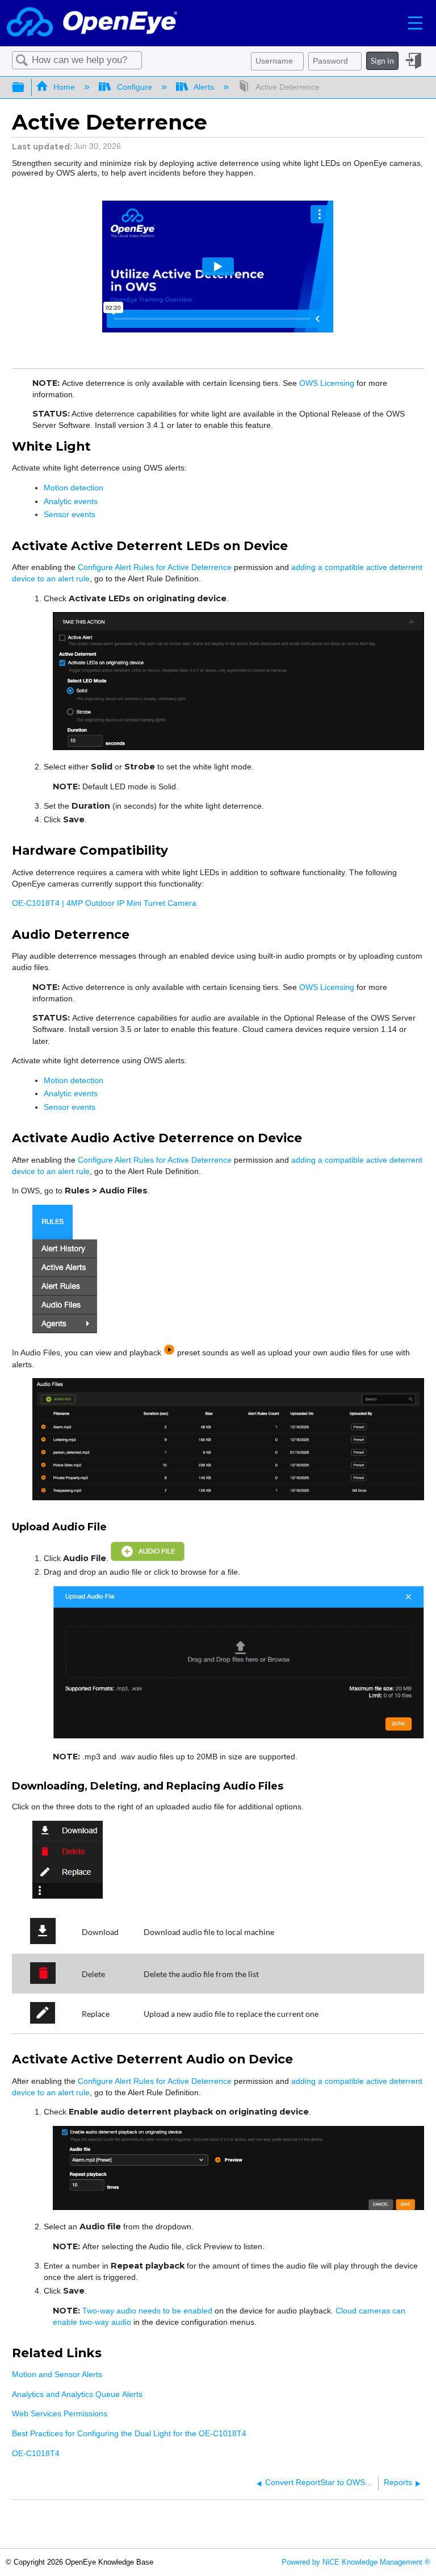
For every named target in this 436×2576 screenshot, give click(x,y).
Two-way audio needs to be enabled (147, 2311)
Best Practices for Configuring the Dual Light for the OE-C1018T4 (129, 2433)
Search (22, 61)
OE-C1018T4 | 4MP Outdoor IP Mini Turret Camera (104, 903)
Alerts (204, 87)
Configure (134, 87)
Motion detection (75, 488)
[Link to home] (92, 23)
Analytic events (71, 501)
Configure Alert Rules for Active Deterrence (155, 567)
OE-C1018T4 (36, 2453)
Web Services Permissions (60, 2413)
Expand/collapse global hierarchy (26, 88)
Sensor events (70, 514)
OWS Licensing (327, 383)
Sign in (382, 61)
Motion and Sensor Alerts (57, 2374)
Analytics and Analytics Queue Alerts (77, 2394)
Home (64, 87)
